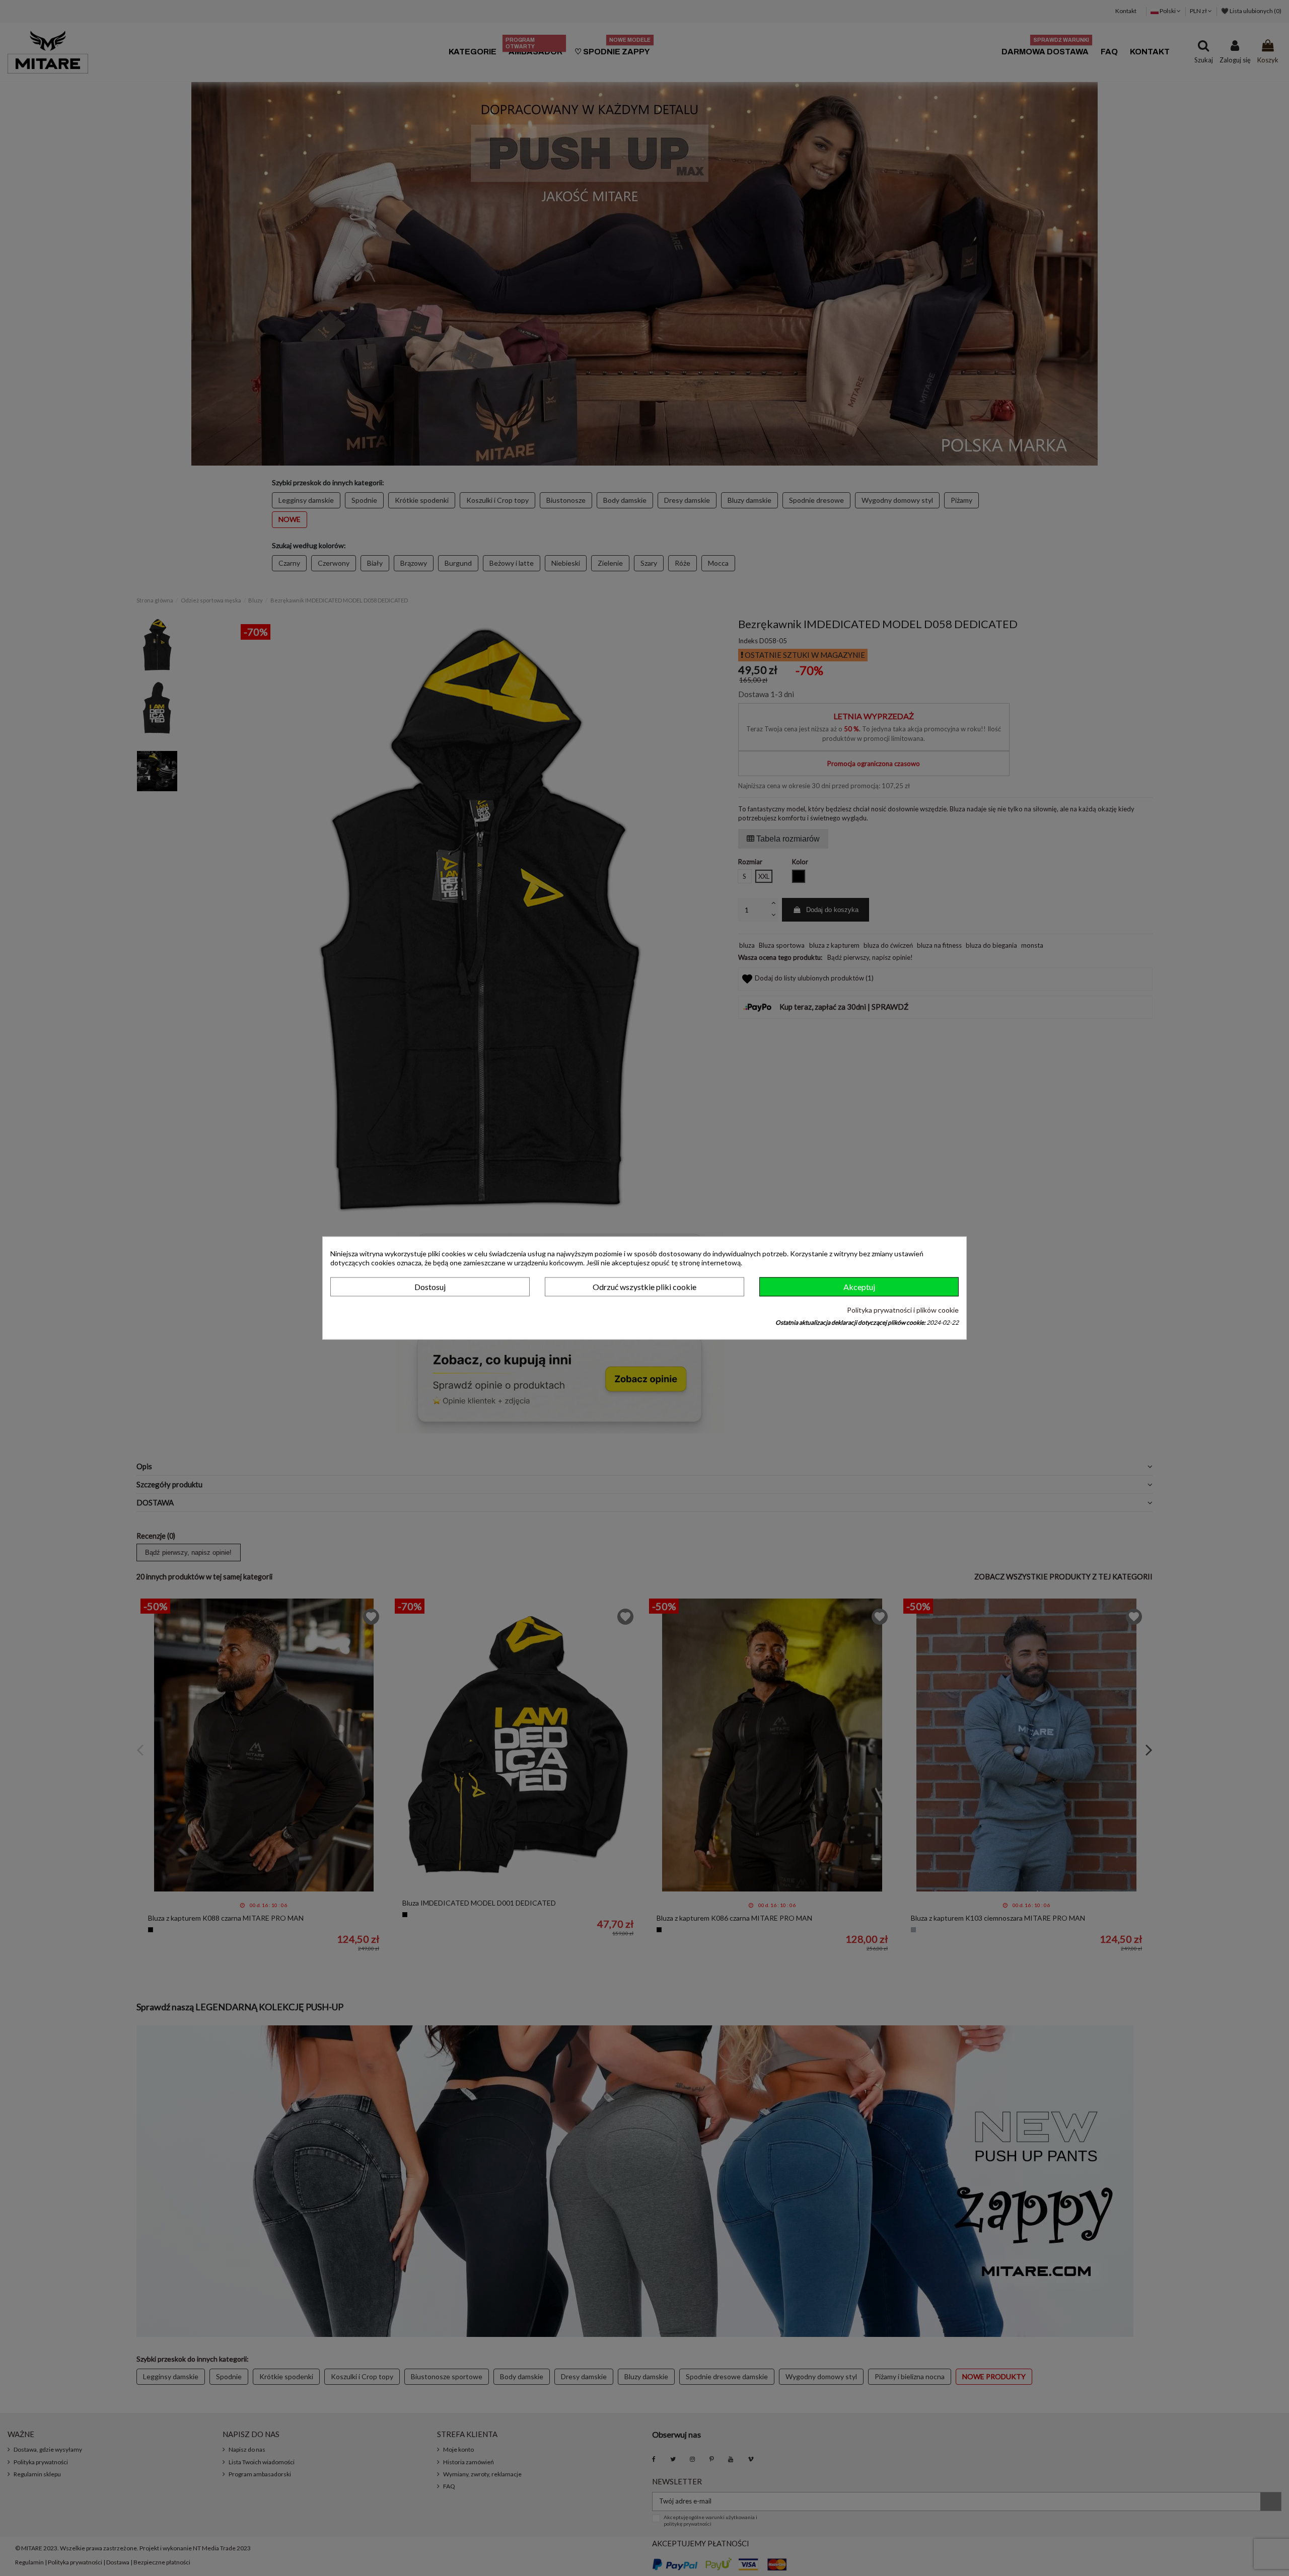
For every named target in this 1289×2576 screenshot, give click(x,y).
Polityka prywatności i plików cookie (903, 1310)
